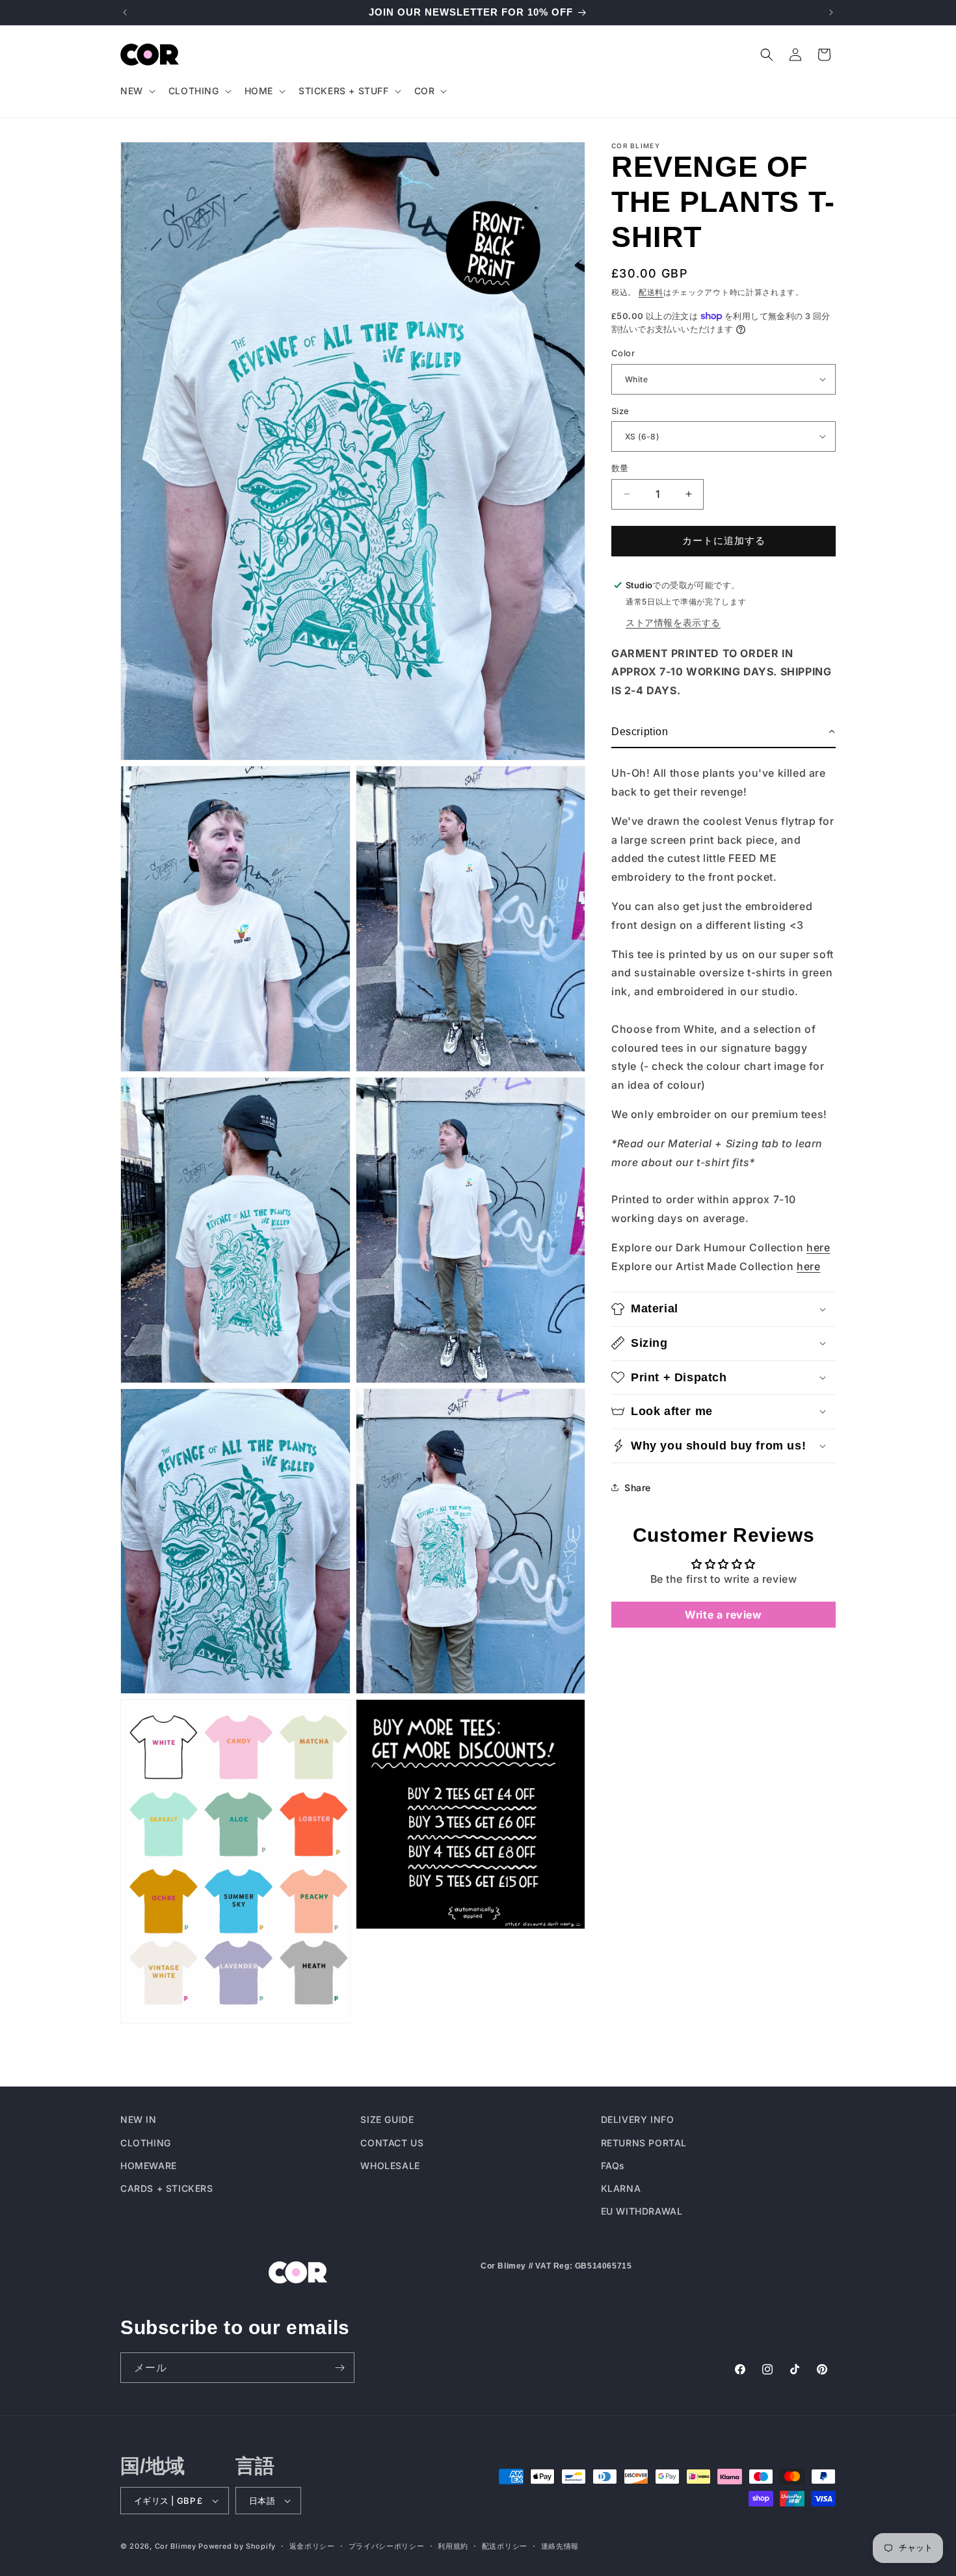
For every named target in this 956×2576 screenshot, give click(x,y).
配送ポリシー (505, 2545)
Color (623, 353)
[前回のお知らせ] (125, 12)
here (818, 1247)
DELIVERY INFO (638, 2119)
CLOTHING (146, 2142)
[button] (137, 91)
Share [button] (638, 1487)
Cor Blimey (176, 2546)
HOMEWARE (149, 2165)
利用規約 (453, 2545)
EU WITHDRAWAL (642, 2210)
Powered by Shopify (237, 2546)
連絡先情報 (560, 2545)
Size (620, 410)
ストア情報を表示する (673, 622)
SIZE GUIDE (387, 2119)
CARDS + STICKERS (167, 2188)
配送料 (651, 292)
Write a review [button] (723, 1615)
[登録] (339, 2368)
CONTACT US (392, 2142)
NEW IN (139, 2119)
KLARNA (621, 2188)
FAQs (613, 2165)
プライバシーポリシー (387, 2545)
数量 (620, 468)
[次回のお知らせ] (831, 12)
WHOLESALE (390, 2165)
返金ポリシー (312, 2545)
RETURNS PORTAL (644, 2142)
